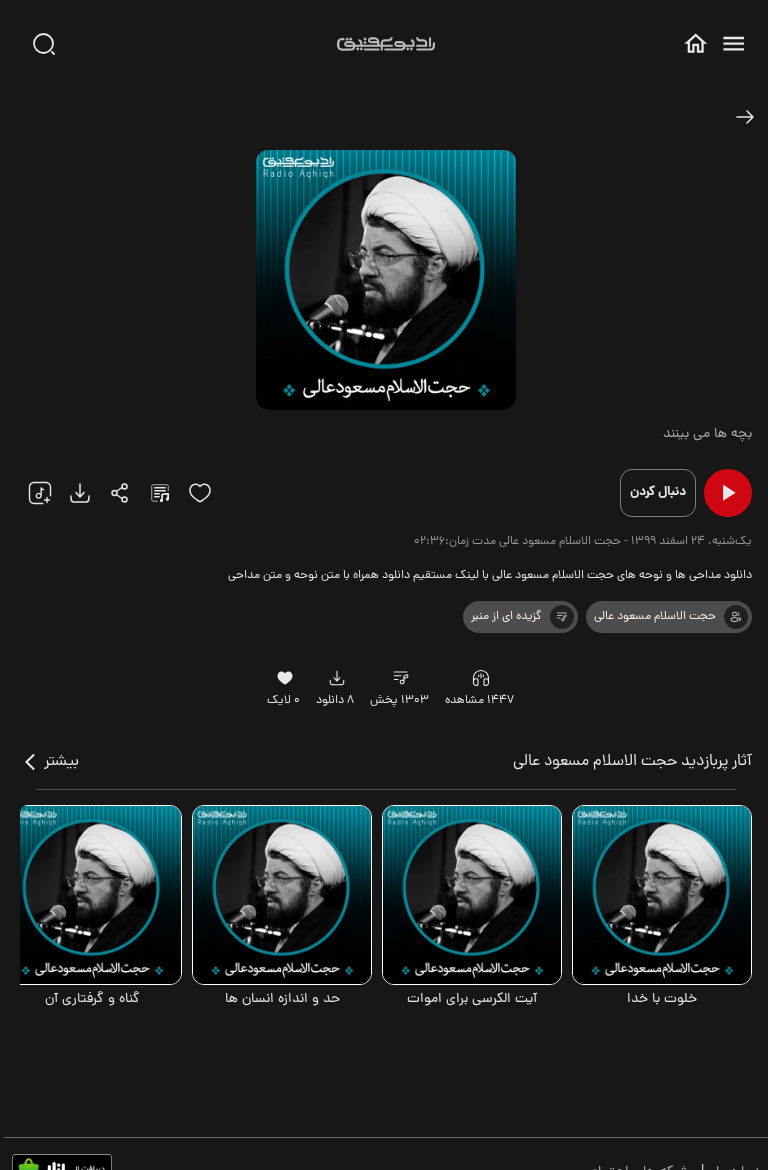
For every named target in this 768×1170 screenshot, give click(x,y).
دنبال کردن (658, 492)
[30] (44, 44)
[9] (481, 678)
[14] (562, 617)
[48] (745, 117)
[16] (285, 678)
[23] (80, 493)
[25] (160, 493)
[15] (200, 493)
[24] (120, 493)
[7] (736, 617)
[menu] (733, 43)
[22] (40, 493)
